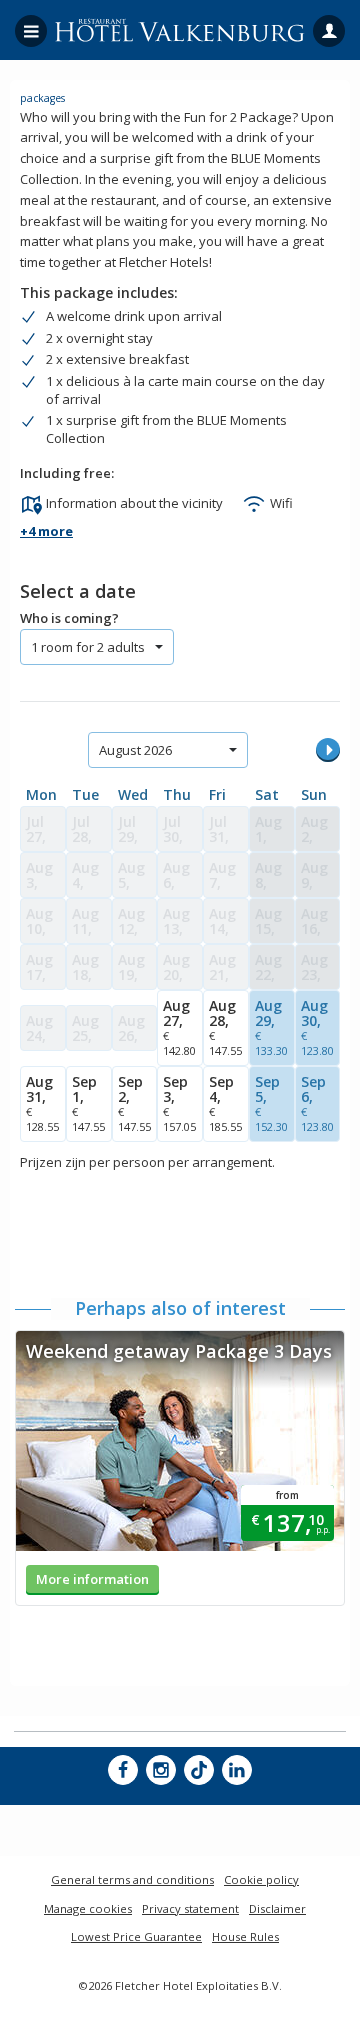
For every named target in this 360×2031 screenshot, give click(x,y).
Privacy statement (190, 1908)
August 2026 (135, 750)
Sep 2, (134, 1103)
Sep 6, (317, 1103)
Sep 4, (225, 1103)
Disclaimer (277, 1908)
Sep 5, (271, 1103)
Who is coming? (69, 618)
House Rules (245, 1936)
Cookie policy (261, 1879)
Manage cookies (88, 1908)
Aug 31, (42, 1103)
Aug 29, (271, 1027)
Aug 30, (317, 1027)
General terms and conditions (132, 1879)
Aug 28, (225, 1027)
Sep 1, (88, 1103)
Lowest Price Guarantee (136, 1936)
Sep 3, (179, 1103)
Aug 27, (179, 1027)
